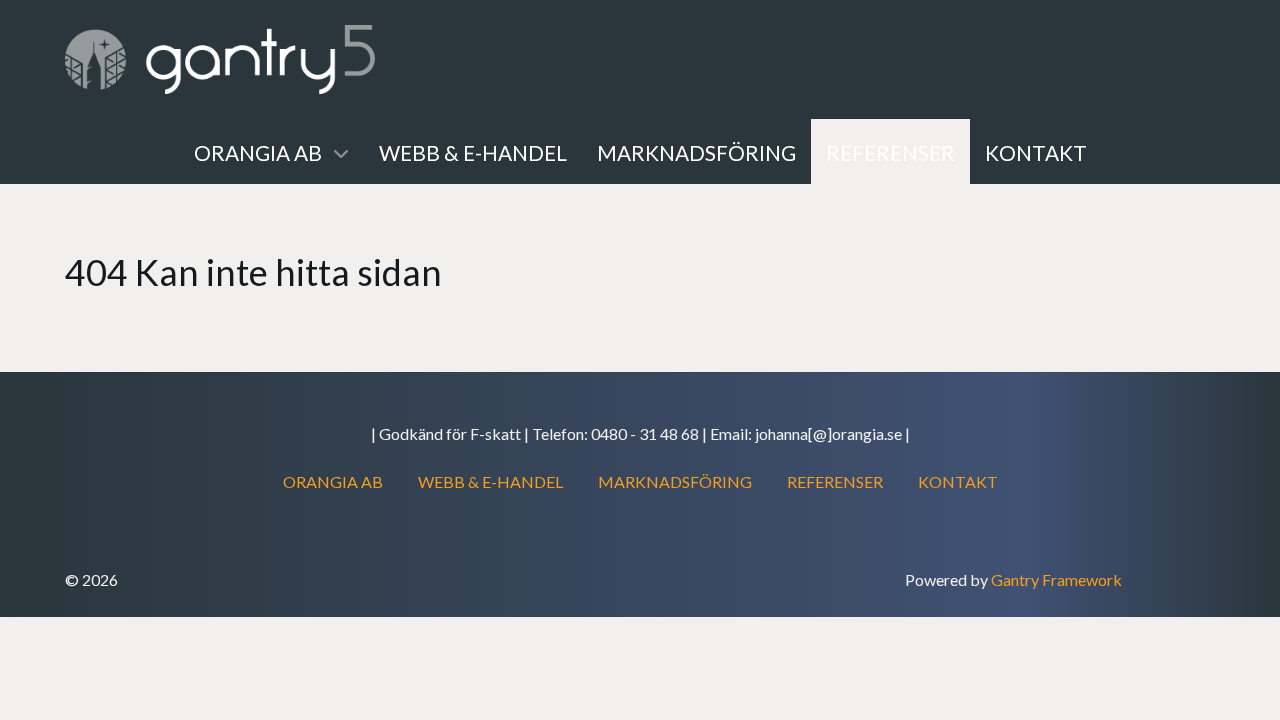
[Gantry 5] (220, 59)
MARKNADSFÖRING (675, 481)
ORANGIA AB (333, 481)
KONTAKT (958, 481)
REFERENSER (835, 481)
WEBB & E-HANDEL (490, 481)
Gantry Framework (1056, 579)
